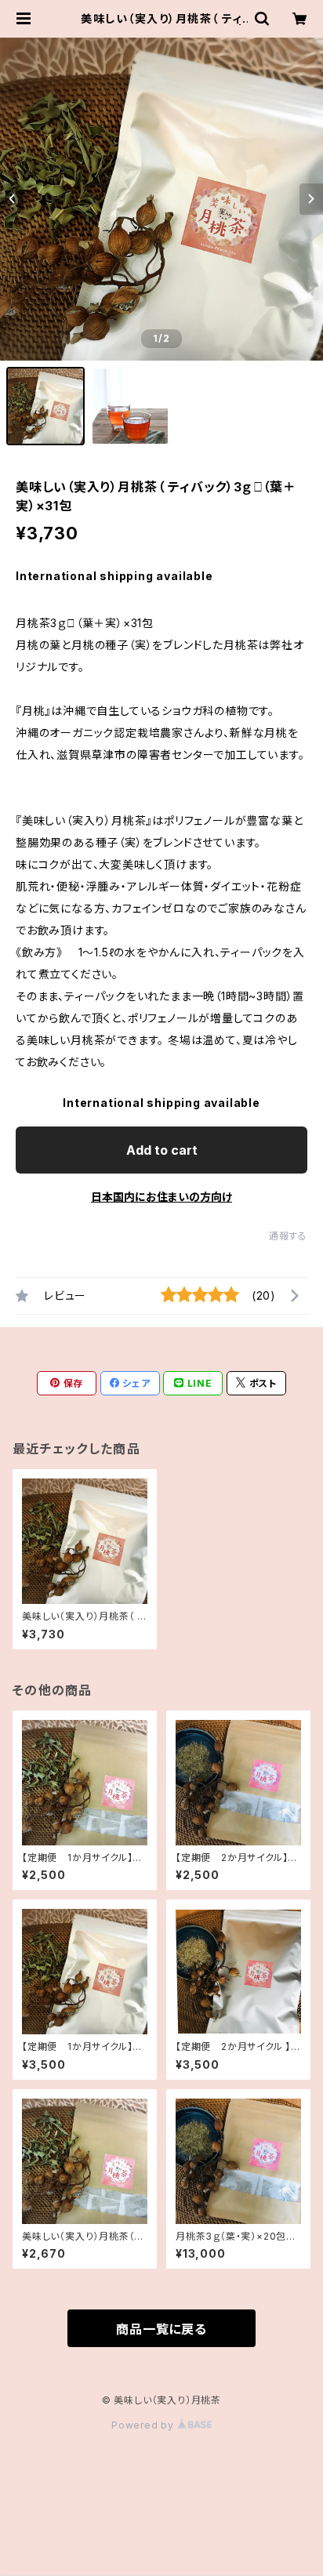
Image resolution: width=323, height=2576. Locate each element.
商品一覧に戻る (161, 2329)
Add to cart (162, 1150)
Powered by (144, 2425)
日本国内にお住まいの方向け (161, 1197)
